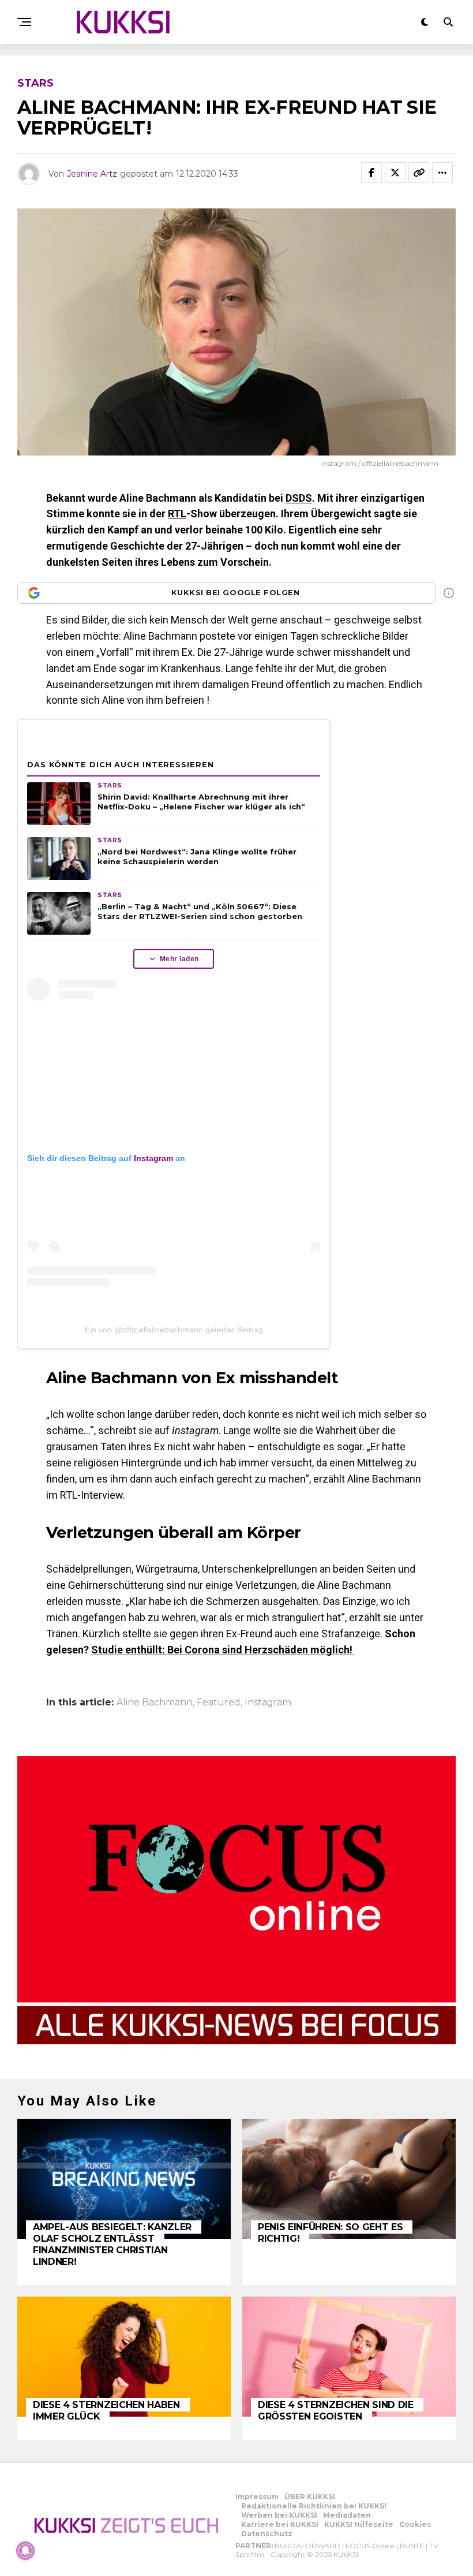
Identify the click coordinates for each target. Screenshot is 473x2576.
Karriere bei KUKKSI (280, 2524)
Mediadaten (347, 2515)
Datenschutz (267, 2534)
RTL (177, 514)
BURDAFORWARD (307, 2546)
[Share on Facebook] (371, 173)
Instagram (153, 1158)
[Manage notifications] (25, 2551)
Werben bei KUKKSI (279, 2515)
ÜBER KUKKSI (310, 2497)
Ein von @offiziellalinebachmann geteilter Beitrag (174, 1330)
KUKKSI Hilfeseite (359, 2524)
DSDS (299, 498)
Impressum (257, 2497)
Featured (219, 1703)
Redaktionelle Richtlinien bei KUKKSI (314, 2506)
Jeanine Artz (92, 174)
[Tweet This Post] (395, 173)
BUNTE (412, 2546)
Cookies (415, 2524)
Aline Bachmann (155, 1703)
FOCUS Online (370, 2546)
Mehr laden (179, 959)
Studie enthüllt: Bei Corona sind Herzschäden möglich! (223, 1650)
